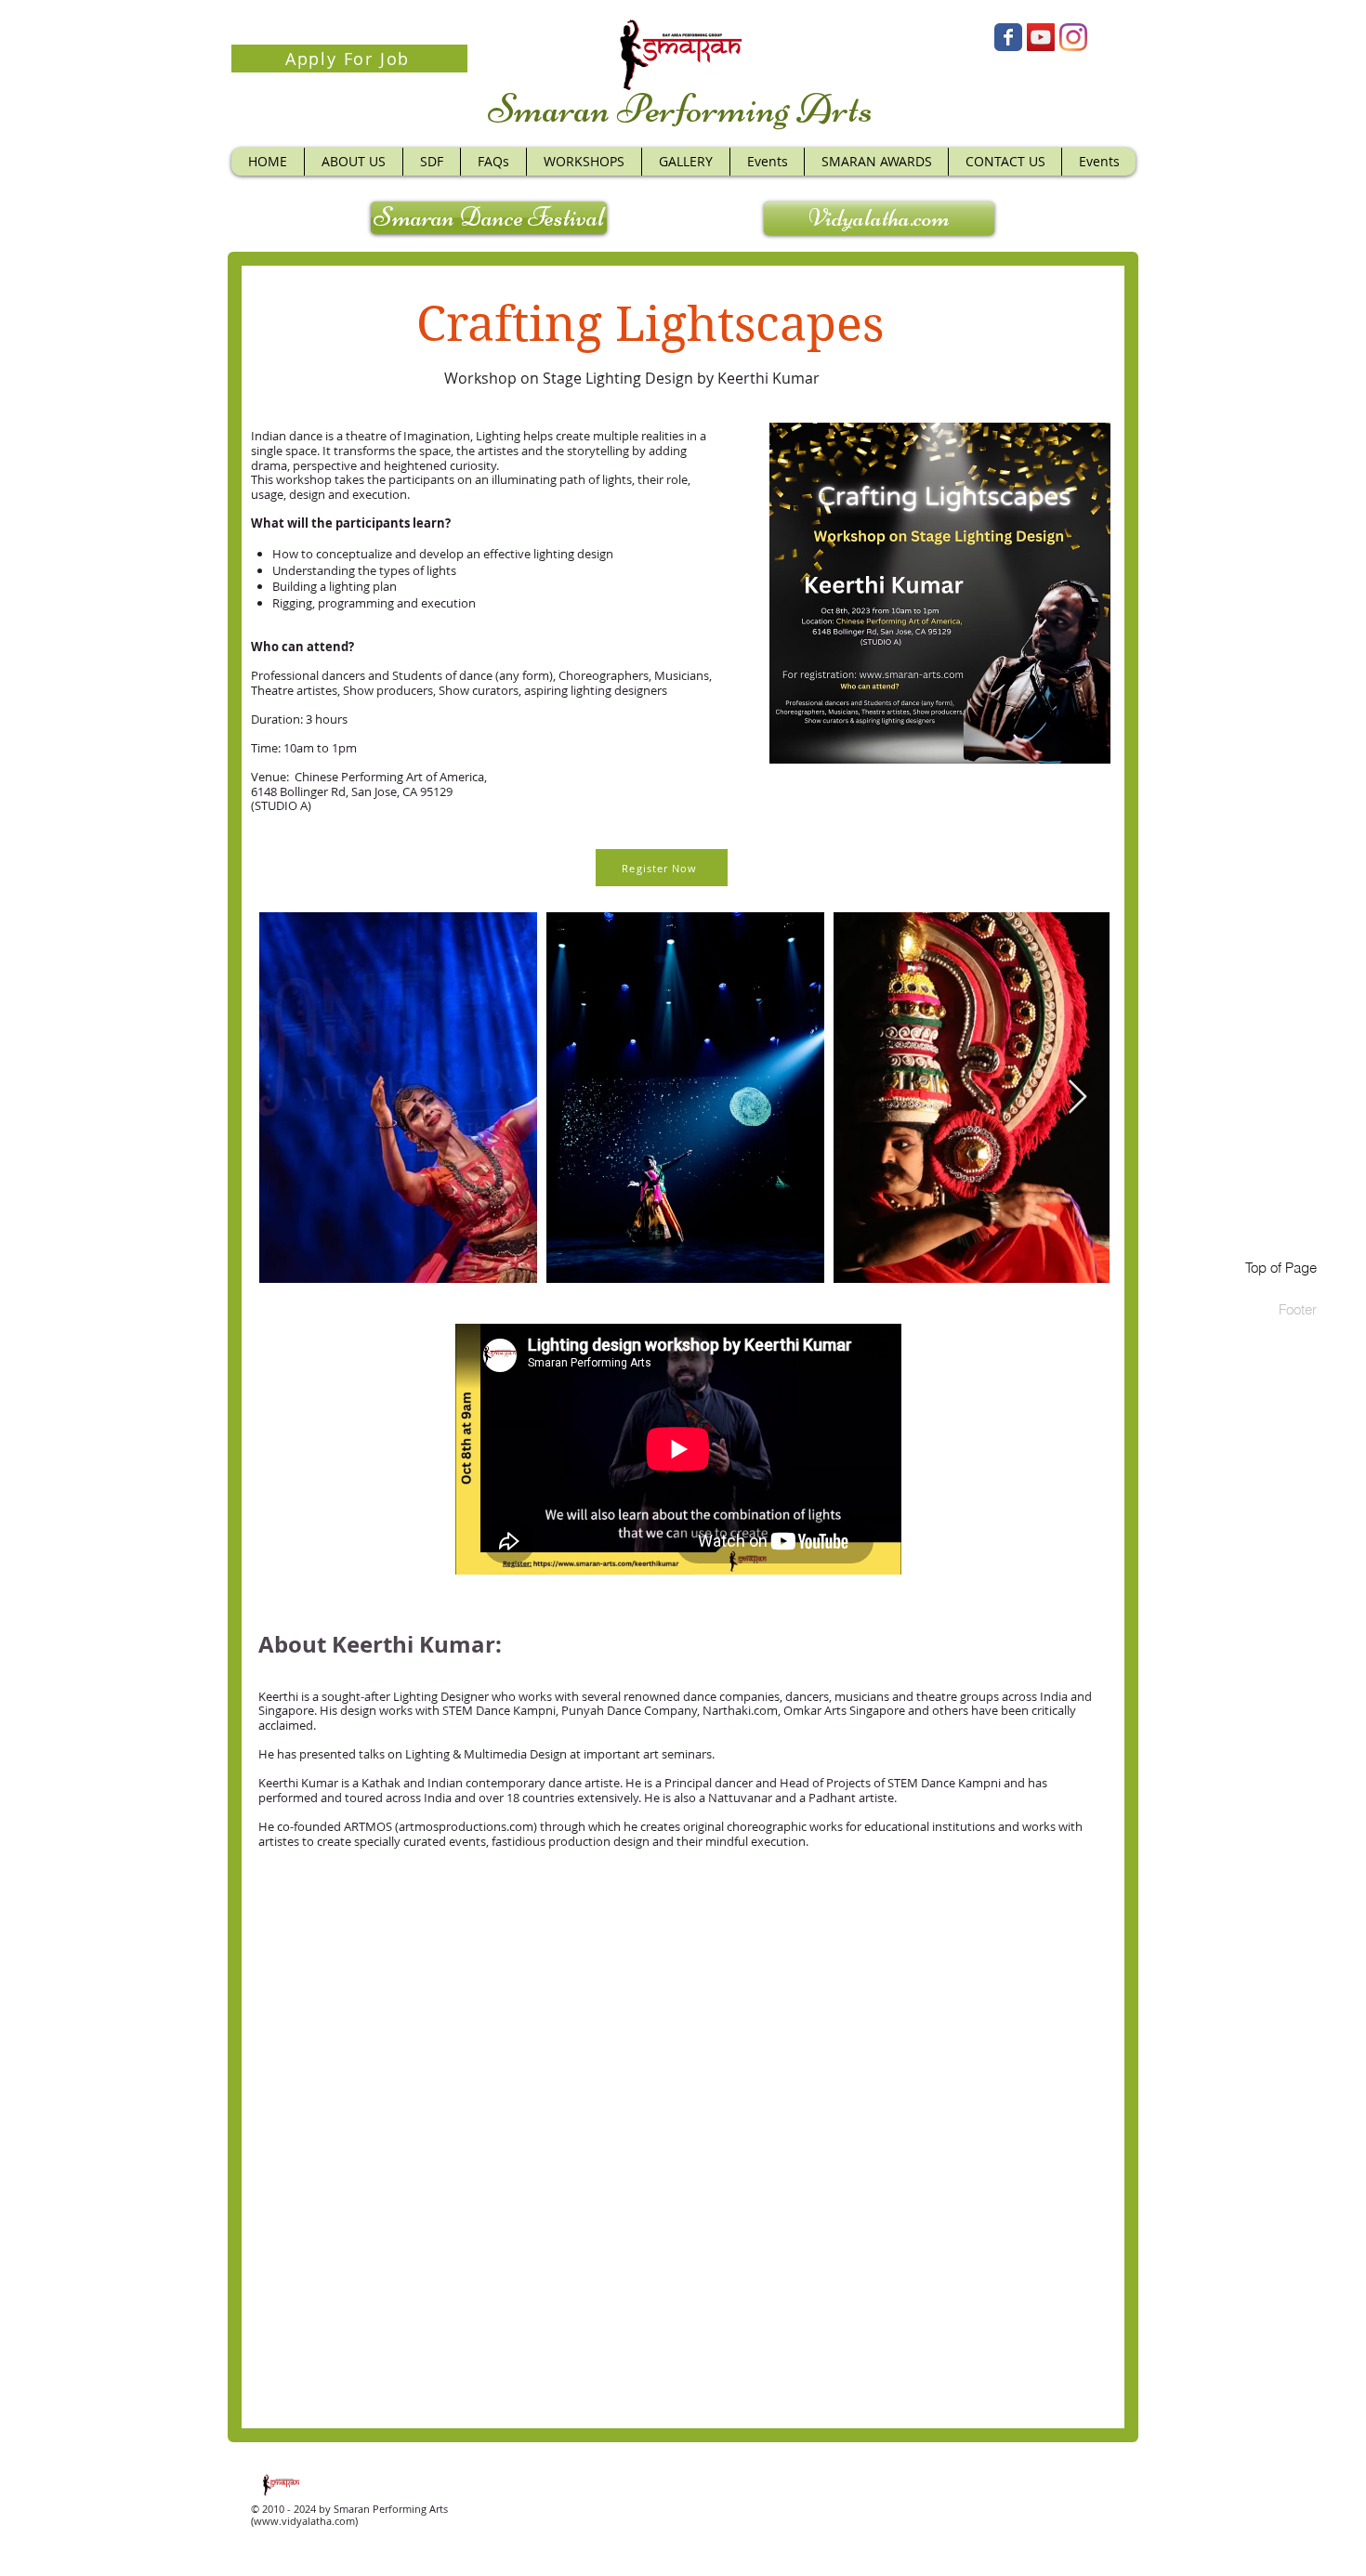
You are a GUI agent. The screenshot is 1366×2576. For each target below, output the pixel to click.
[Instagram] (1073, 37)
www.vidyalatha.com (304, 2521)
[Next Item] (1077, 1098)
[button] (584, 162)
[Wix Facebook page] (1008, 37)
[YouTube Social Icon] (1041, 37)
